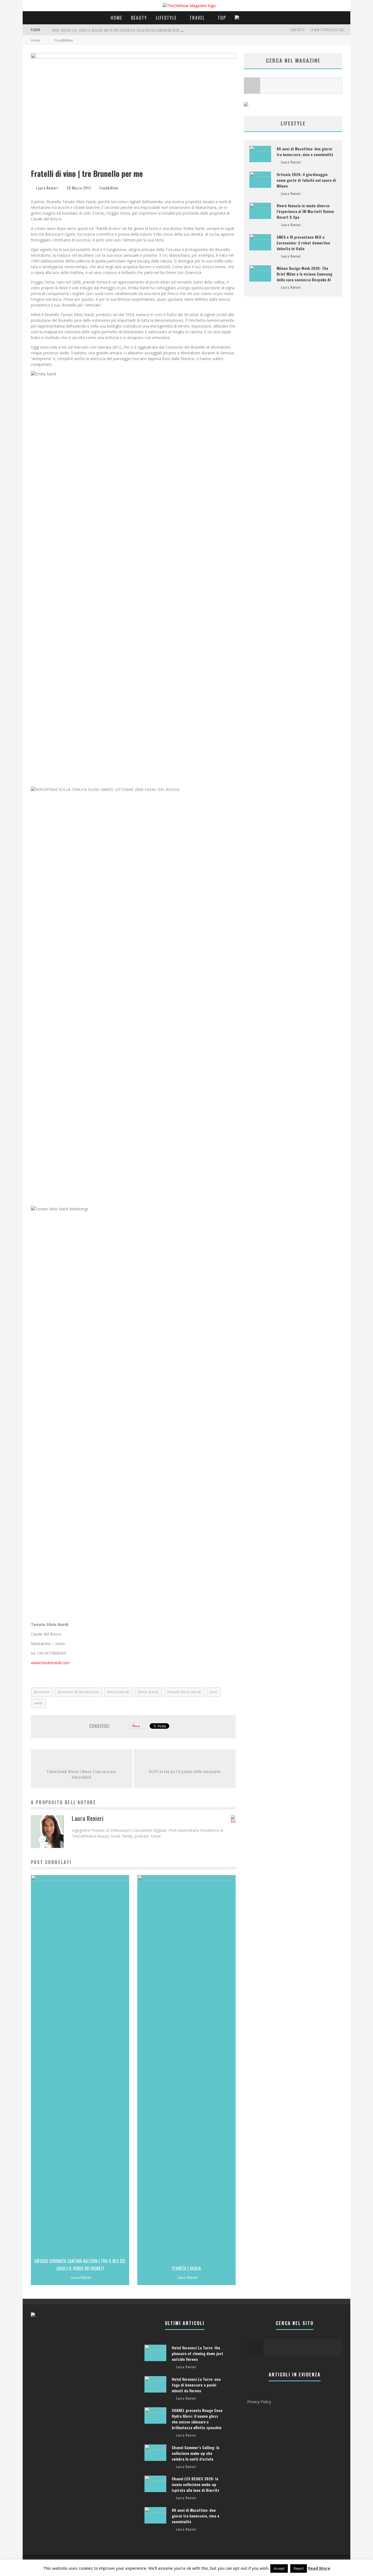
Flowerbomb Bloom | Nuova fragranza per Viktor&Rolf (82, 1774)
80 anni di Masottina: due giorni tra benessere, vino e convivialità (305, 151)
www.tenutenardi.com (50, 1663)
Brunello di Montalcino (79, 1692)
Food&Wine (109, 188)
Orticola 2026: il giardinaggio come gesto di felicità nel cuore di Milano (306, 180)
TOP (222, 18)
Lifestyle (166, 18)
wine (39, 1703)
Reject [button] (299, 2568)
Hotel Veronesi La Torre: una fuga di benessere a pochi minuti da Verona (196, 2385)
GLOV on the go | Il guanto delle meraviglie (185, 1771)
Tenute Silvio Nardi (184, 1692)
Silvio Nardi (148, 1692)
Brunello (42, 1692)
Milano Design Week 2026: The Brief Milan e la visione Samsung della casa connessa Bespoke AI (304, 274)
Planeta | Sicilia (187, 2268)
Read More (319, 2568)
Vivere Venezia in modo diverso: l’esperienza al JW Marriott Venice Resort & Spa (305, 211)
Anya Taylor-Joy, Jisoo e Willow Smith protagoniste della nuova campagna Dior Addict (122, 30)
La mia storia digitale (328, 30)
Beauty (139, 18)
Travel (197, 18)
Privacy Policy (259, 2402)
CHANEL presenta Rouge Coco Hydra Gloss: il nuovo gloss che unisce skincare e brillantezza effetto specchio (197, 2419)
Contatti (298, 30)
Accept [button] (279, 2568)
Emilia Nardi (119, 1692)
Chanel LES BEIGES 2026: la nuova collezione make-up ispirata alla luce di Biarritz (196, 2484)
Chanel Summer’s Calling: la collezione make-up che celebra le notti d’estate (196, 2453)
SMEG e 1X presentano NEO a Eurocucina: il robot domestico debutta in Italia (303, 243)
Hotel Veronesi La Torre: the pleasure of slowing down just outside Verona (197, 2353)
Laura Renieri (47, 188)
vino (214, 1692)
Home (116, 18)
